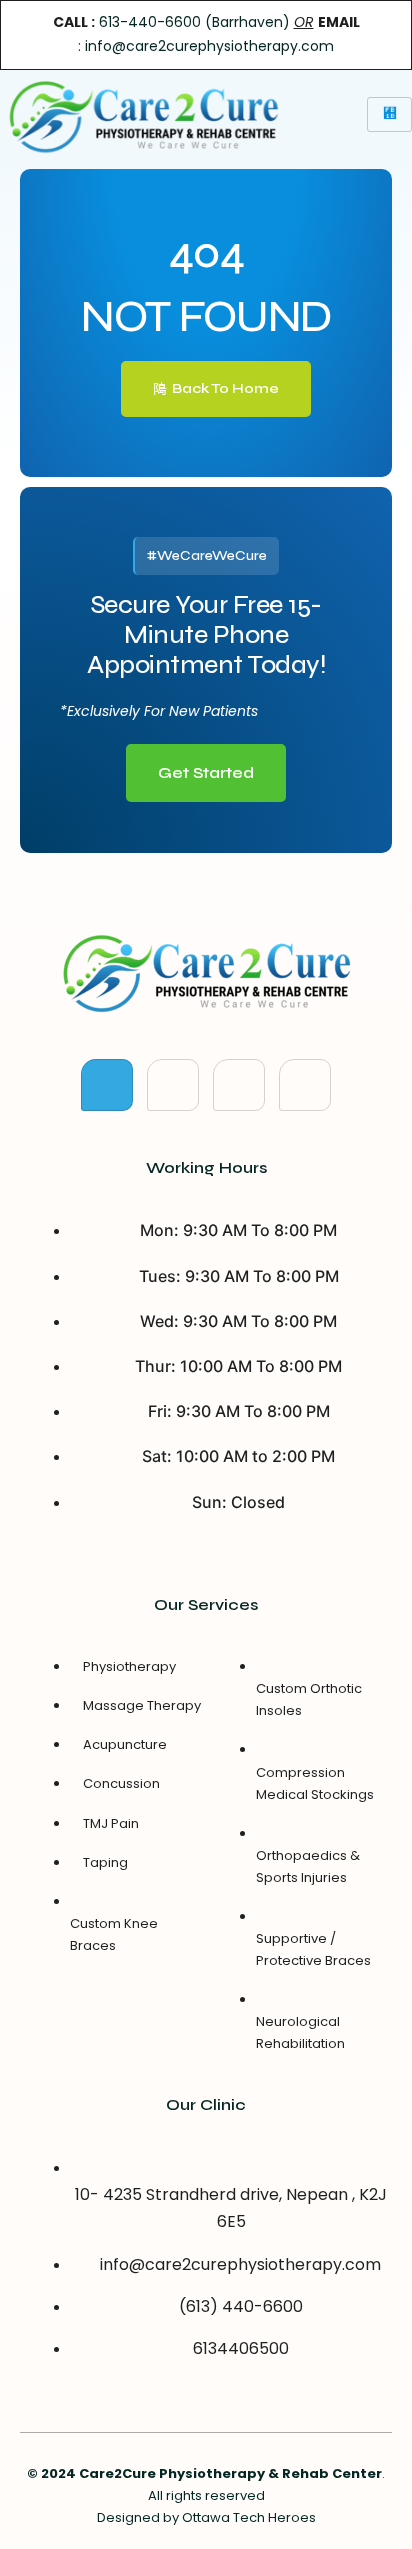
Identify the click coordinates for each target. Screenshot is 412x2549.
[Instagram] (305, 1085)
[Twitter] (173, 1085)
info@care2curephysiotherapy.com (209, 46)
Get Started (206, 772)
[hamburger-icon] (389, 114)
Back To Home (225, 388)
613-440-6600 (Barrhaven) (194, 22)
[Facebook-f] (107, 1085)
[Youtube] (239, 1085)
